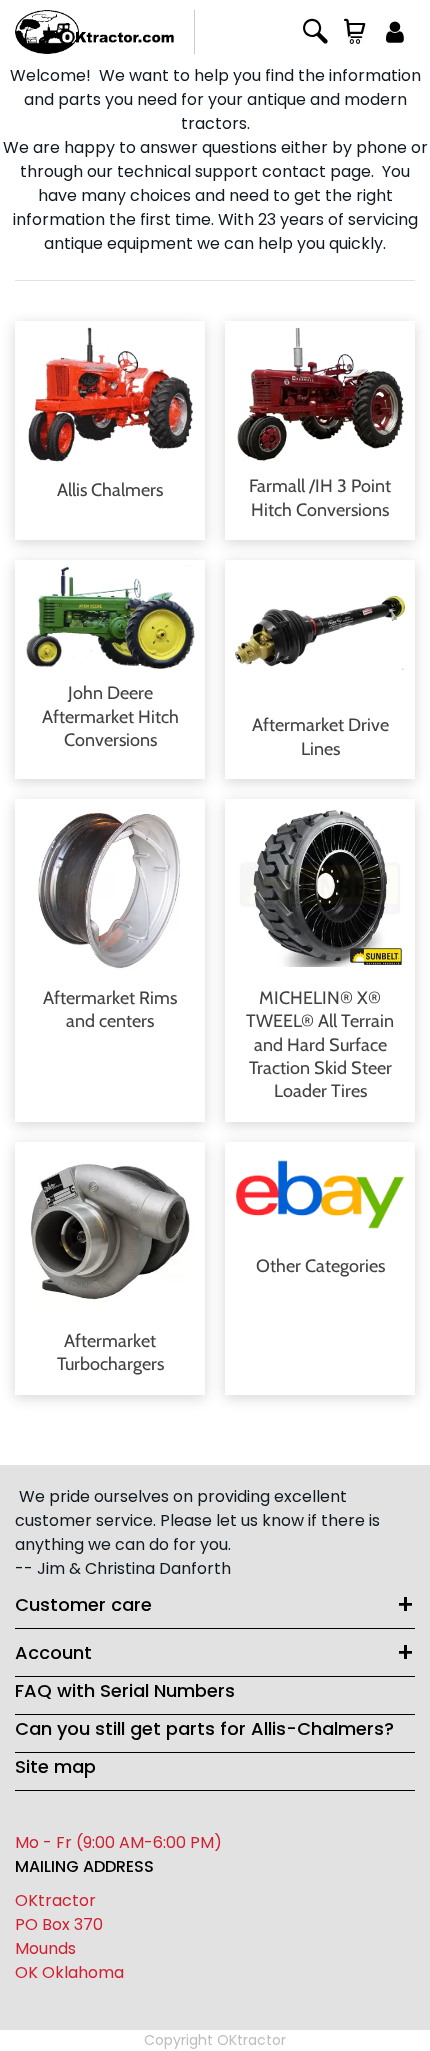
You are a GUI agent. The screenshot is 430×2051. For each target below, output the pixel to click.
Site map (55, 1766)
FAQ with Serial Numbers (125, 1690)
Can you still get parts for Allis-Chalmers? (204, 1728)
